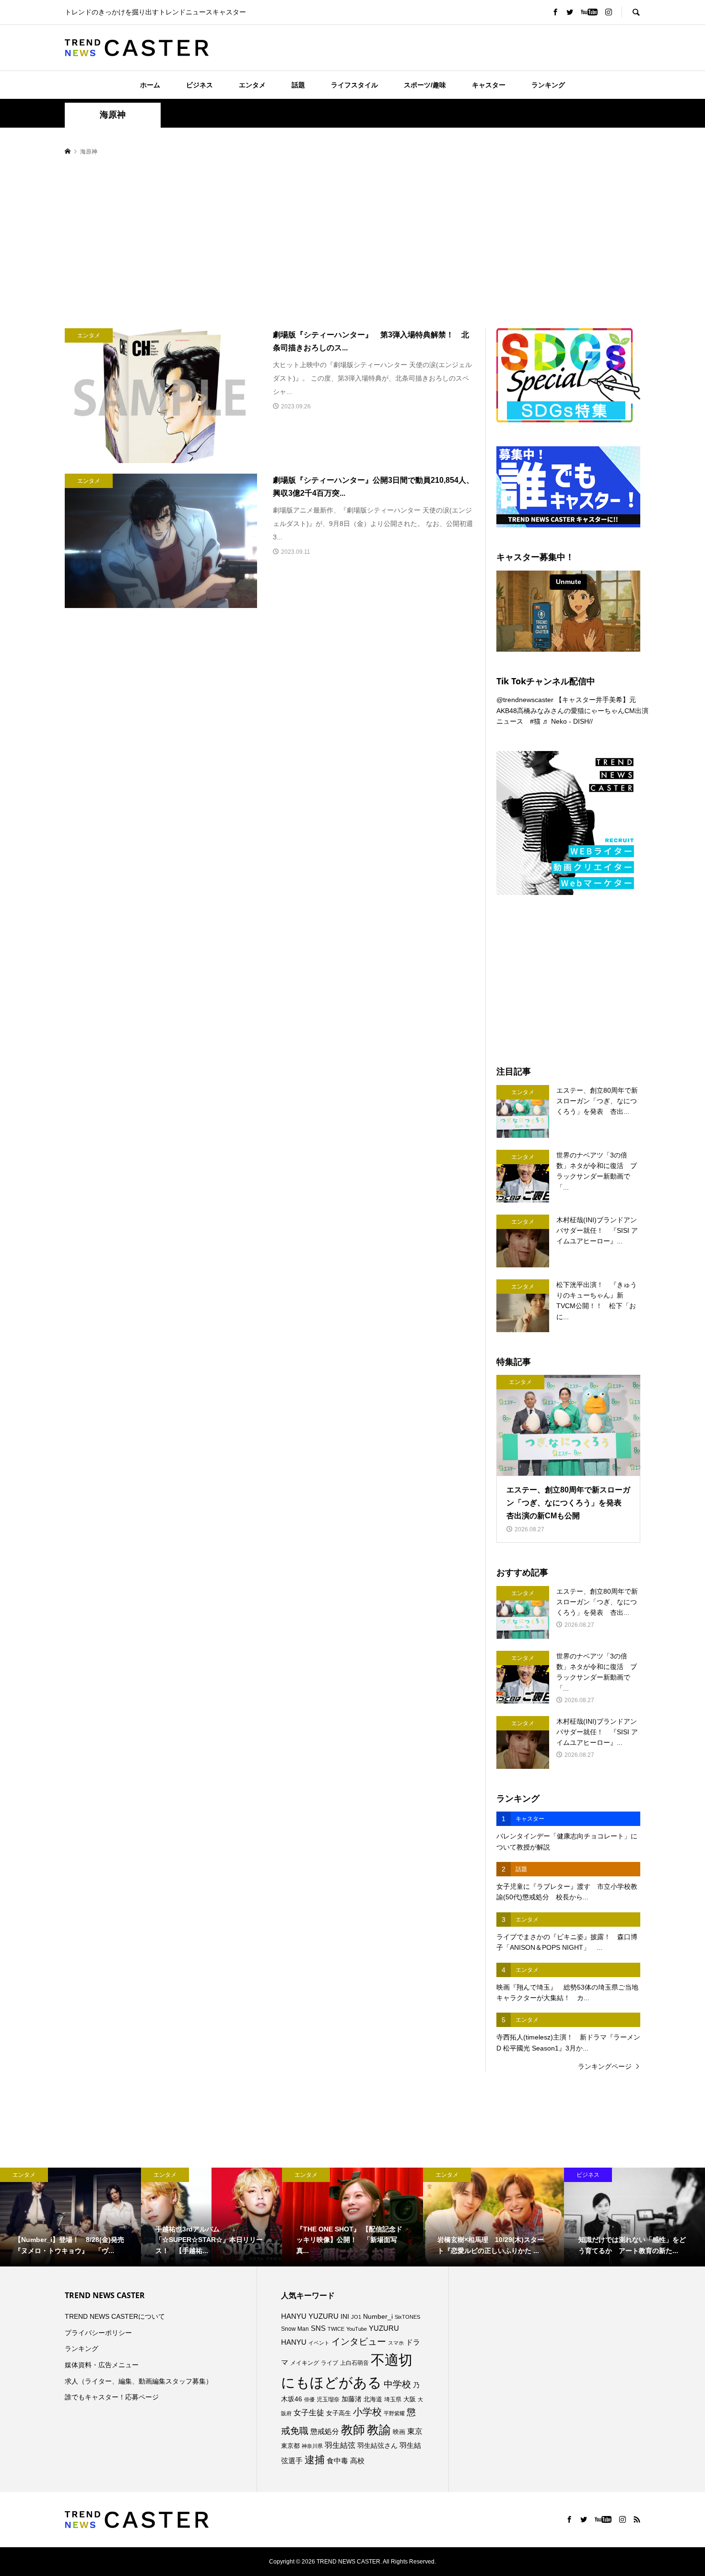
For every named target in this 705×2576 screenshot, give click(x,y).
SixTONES (407, 2317)
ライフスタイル (354, 85)
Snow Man (295, 2329)
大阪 (410, 2399)
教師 (353, 2430)
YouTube (357, 2329)
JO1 (356, 2317)
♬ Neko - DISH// (568, 721)
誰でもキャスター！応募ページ (112, 2397)
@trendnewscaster (525, 700)
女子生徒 (309, 2413)
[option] (70, 2217)
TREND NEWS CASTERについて (115, 2316)
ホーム (150, 85)
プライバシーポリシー (98, 2333)
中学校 (397, 2384)
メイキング (305, 2363)
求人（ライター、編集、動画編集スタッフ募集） (139, 2381)
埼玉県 (393, 2399)
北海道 (373, 2399)
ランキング (548, 85)
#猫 (535, 721)
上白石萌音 (354, 2363)
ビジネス (200, 85)
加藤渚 (352, 2399)
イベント (319, 2343)
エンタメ (252, 85)
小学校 (367, 2412)
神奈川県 (312, 2446)
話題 (298, 85)
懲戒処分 (325, 2432)
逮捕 (315, 2460)
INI (345, 2316)
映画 (399, 2432)
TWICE (336, 2329)
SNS (318, 2328)
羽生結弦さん (377, 2445)
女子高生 (339, 2413)
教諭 (379, 2430)
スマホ (396, 2343)
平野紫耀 (394, 2413)
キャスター (489, 85)
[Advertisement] (352, 243)
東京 (415, 2431)
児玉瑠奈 (328, 2399)
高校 (357, 2461)
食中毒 (337, 2461)
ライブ (329, 2363)
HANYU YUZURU (310, 2316)
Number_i (378, 2317)
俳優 (309, 2399)
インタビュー (359, 2342)
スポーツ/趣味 (425, 85)
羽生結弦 (340, 2445)
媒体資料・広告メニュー (102, 2365)
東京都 (290, 2446)
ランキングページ (605, 2066)
